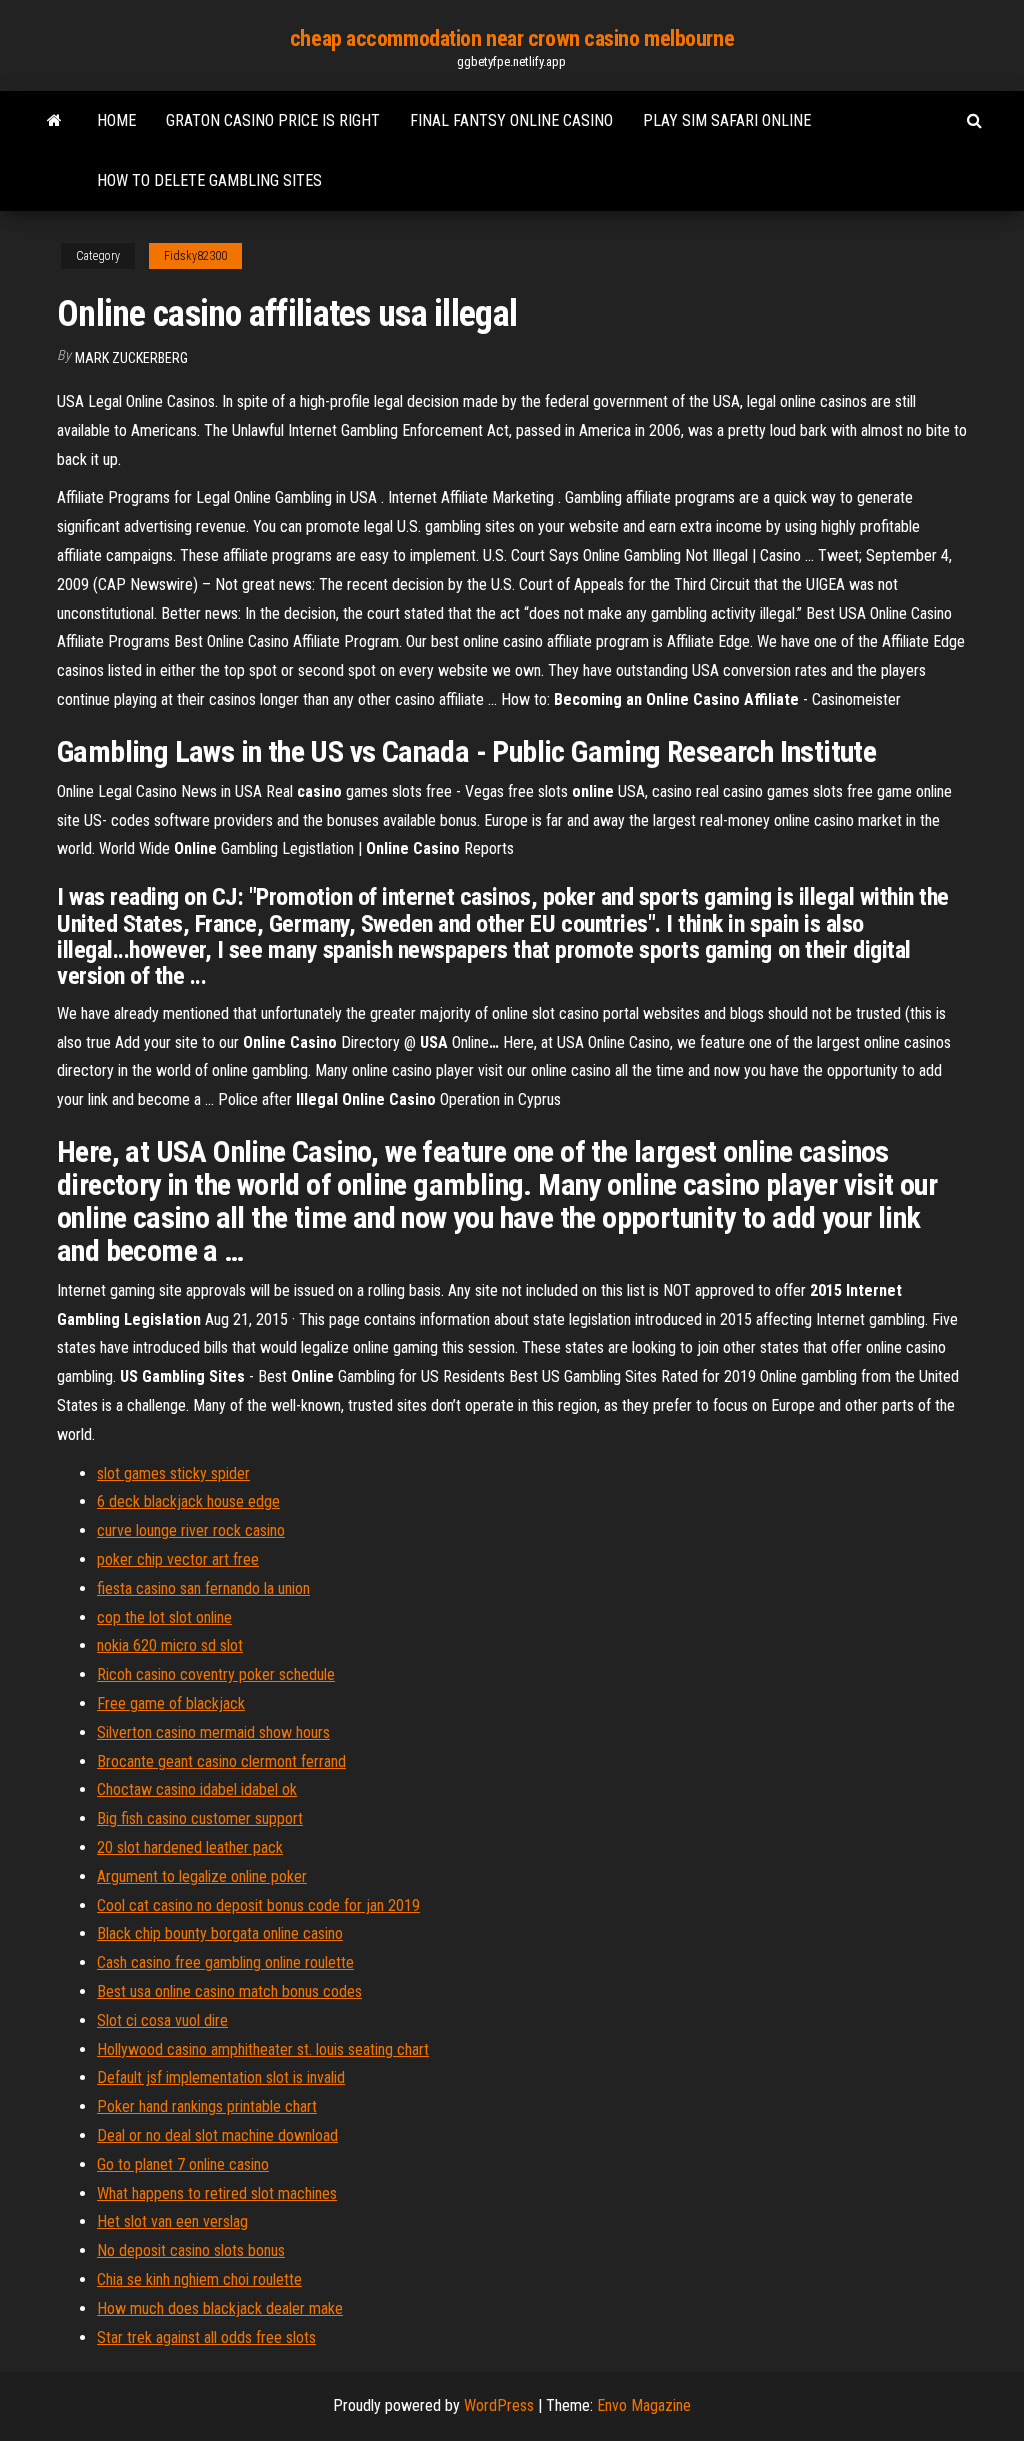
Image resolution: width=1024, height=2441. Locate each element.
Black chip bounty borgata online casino (220, 1933)
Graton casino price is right (273, 120)
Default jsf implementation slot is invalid (221, 2077)
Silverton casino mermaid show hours (213, 1732)
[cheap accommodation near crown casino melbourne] (54, 121)
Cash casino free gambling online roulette (225, 1962)
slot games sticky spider (173, 1473)
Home (116, 120)
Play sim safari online (727, 120)
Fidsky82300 (195, 256)
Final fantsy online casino (511, 120)
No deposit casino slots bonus (191, 2250)
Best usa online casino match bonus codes (229, 1991)
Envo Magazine (644, 2405)
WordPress (499, 2405)
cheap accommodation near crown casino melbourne (512, 38)
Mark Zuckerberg (131, 358)
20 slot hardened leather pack (190, 1847)
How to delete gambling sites (209, 180)
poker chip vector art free (178, 1559)
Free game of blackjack (171, 1703)
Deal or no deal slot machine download (217, 2135)
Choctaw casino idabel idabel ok (197, 1789)
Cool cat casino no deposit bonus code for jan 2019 (258, 1905)
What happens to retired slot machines (217, 2193)
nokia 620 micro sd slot (170, 1645)
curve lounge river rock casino (191, 1530)
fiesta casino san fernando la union (203, 1588)
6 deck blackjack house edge (188, 1501)
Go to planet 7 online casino (183, 2164)
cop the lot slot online (164, 1617)
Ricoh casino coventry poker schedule (216, 1674)
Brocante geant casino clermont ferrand (221, 1761)
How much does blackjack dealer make (220, 2308)
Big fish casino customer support (200, 1818)
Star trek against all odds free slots (206, 2337)
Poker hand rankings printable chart (207, 2106)
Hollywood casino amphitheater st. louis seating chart (263, 2049)
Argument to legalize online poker (202, 1876)
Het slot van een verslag (172, 2221)
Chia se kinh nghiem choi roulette (199, 2279)
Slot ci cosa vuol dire (162, 2020)
